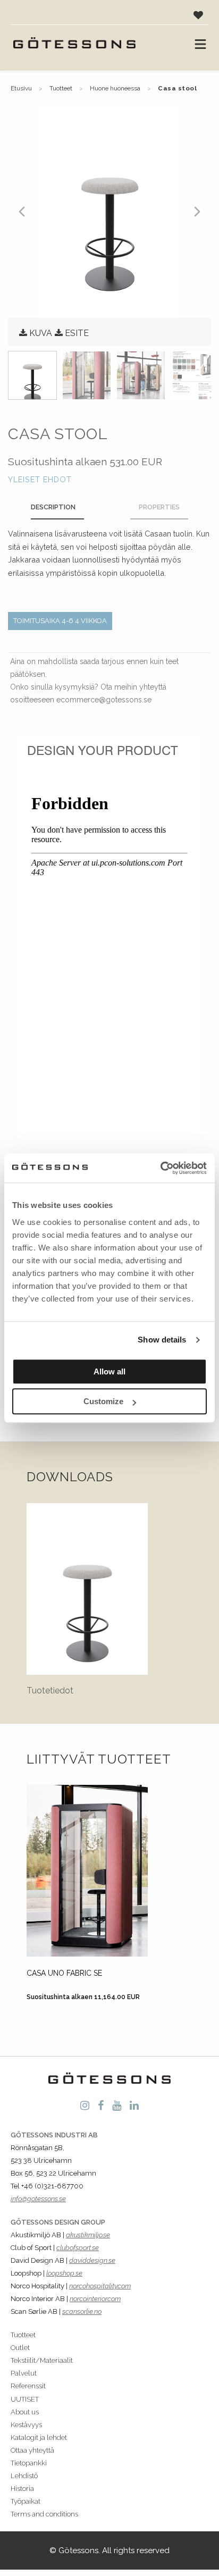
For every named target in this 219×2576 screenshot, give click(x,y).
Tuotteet (61, 88)
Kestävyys (26, 2425)
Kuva (41, 333)
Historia (22, 2489)
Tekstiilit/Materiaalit (42, 2360)
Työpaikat (26, 2501)
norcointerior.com (95, 2299)
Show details (162, 1340)
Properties (159, 507)
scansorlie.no (82, 2311)
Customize (103, 1401)
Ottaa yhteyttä (32, 2450)
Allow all (109, 1371)
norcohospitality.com (100, 2286)
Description (53, 507)
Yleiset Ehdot (40, 479)
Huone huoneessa (115, 88)
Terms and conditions (44, 2514)
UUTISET (25, 2399)
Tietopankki (29, 2463)
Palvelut (24, 2373)
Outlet (20, 2348)
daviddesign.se (92, 2260)
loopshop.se (64, 2273)
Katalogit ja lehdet (39, 2437)
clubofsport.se (78, 2248)
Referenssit (28, 2386)
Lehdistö (24, 2476)
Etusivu (21, 88)
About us (25, 2412)
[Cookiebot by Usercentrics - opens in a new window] (160, 1168)
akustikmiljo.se (88, 2235)
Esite (77, 333)
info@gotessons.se (38, 2199)
